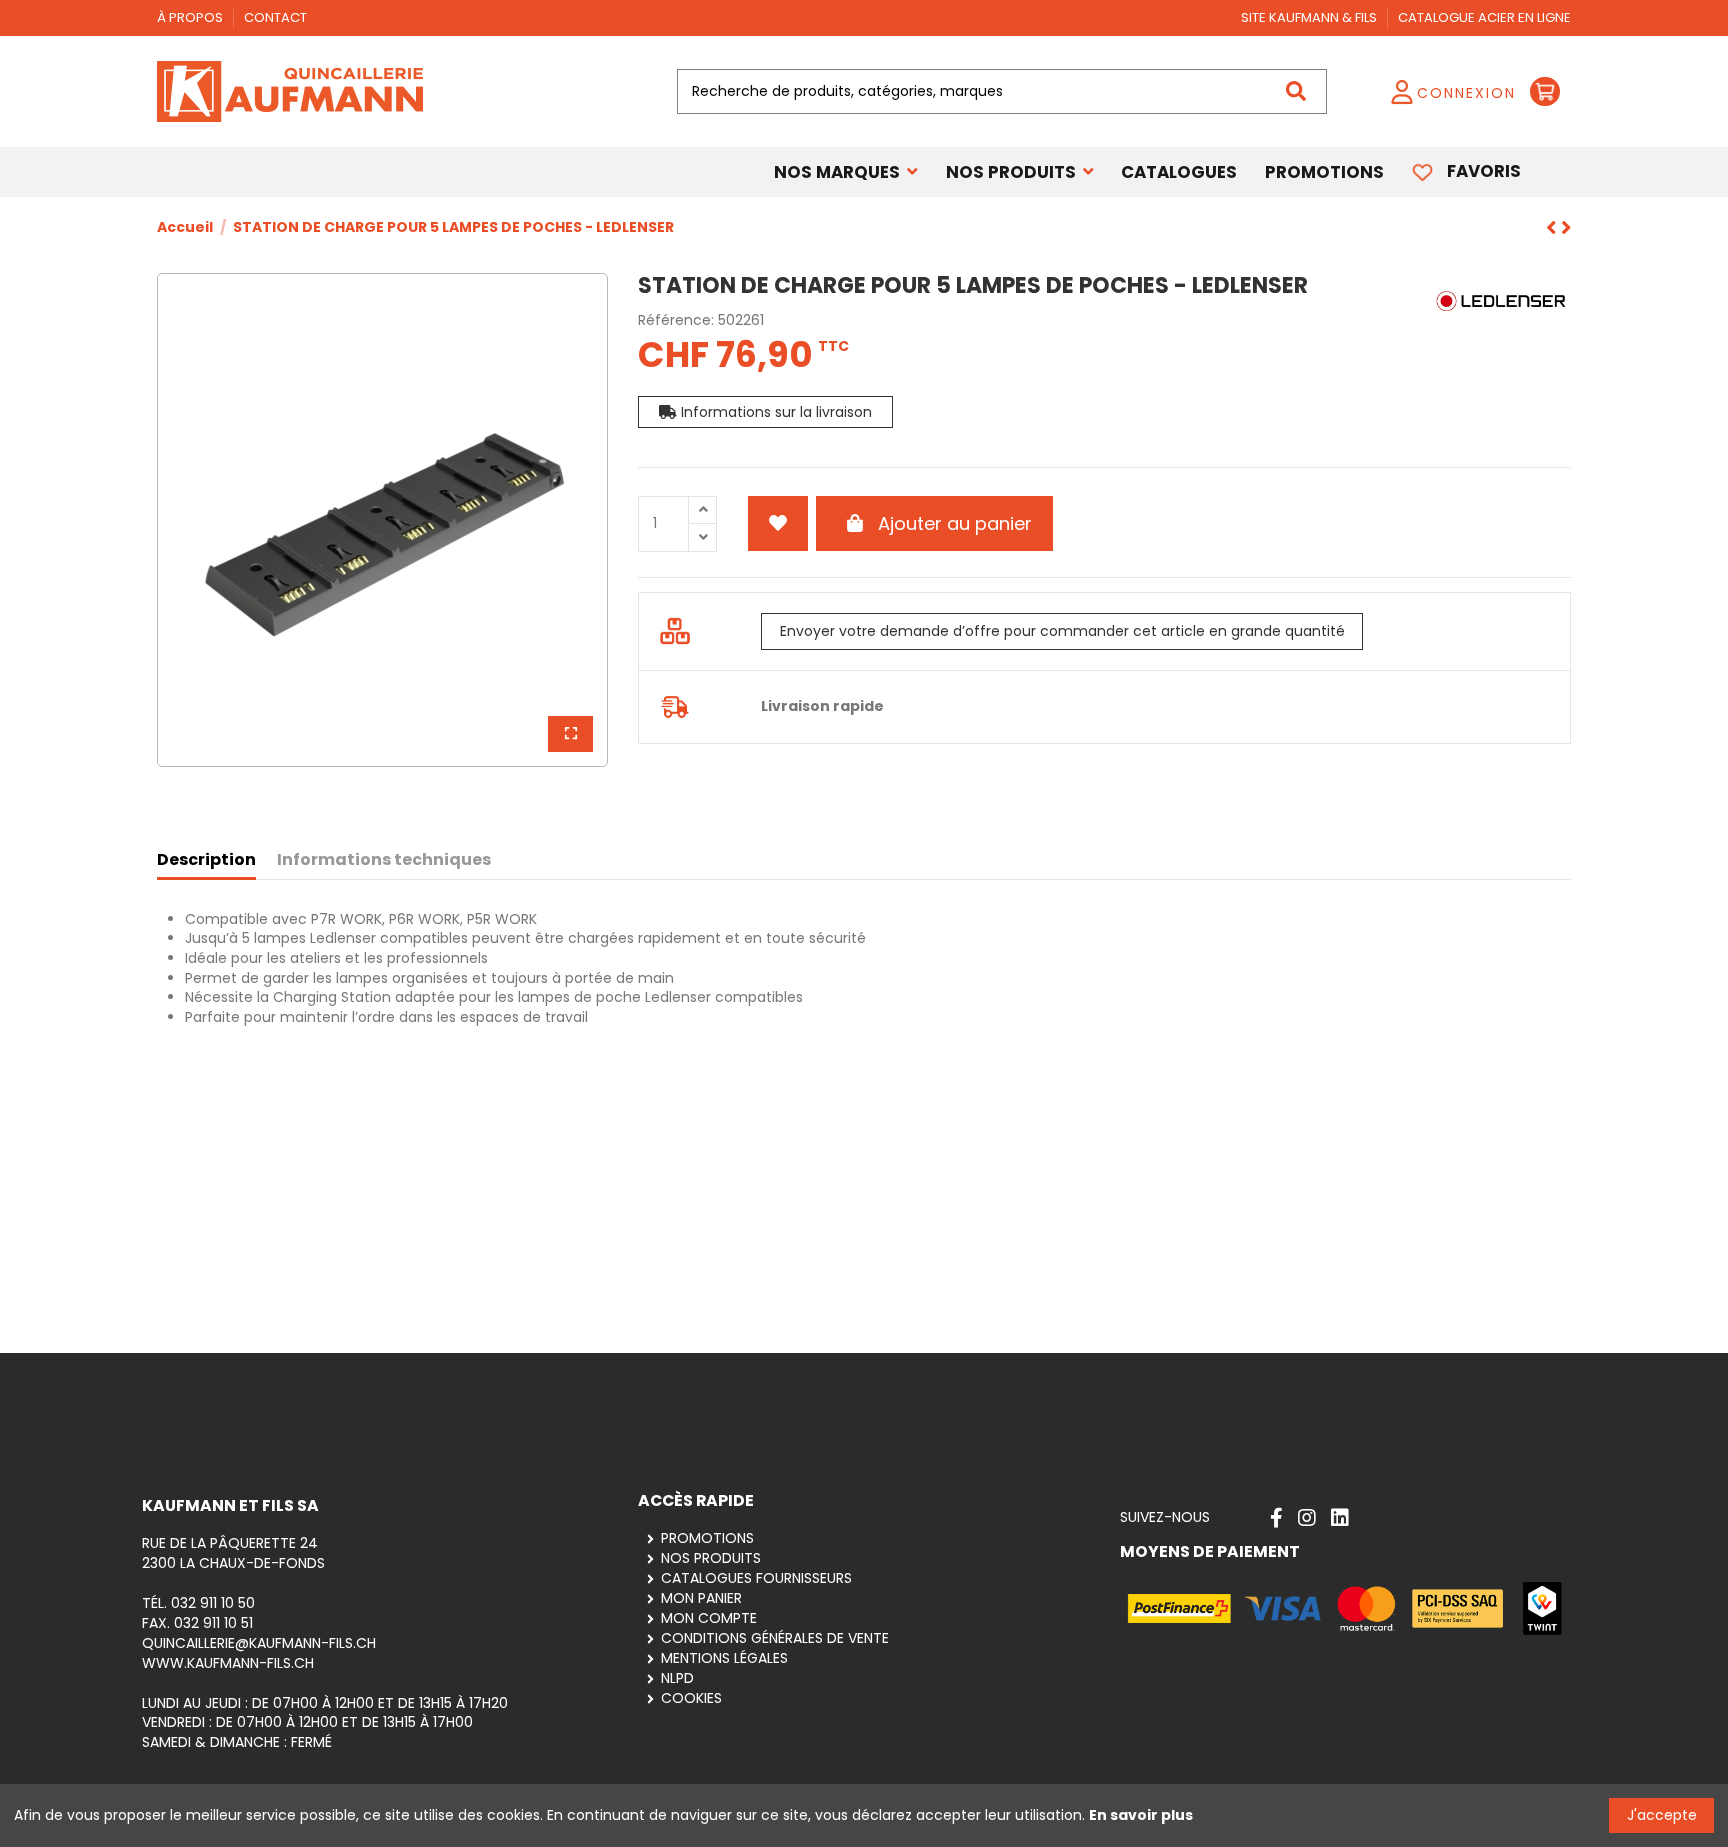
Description (206, 860)
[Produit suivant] (1553, 228)
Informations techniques (384, 860)
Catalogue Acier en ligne (1484, 17)
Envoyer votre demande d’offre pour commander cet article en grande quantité (1062, 631)
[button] (1020, 172)
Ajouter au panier (955, 523)
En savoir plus (1141, 1815)
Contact (275, 17)
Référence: (676, 320)
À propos (191, 17)
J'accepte (1662, 1815)
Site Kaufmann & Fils (1310, 17)
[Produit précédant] (1566, 228)
